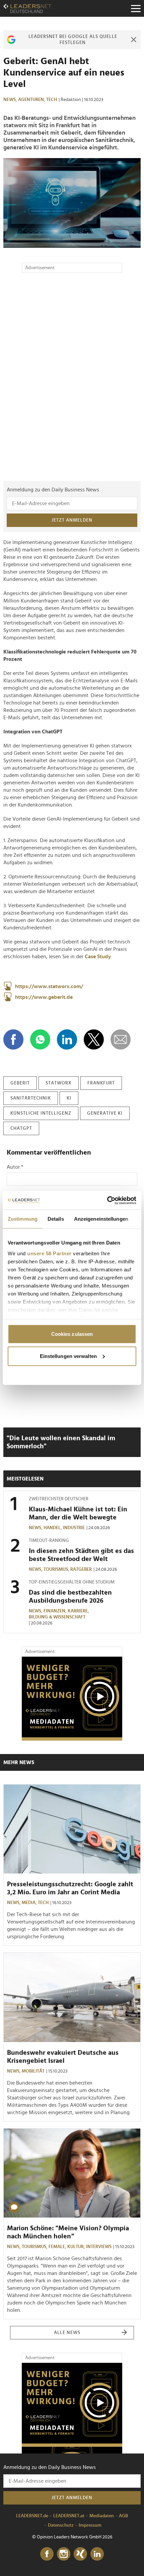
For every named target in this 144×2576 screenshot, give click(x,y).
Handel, (53, 1528)
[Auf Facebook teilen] (13, 1039)
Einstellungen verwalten (68, 1356)
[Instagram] (64, 2554)
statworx (59, 1083)
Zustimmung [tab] (23, 1219)
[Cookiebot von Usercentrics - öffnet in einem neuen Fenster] (107, 1200)
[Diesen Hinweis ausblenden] (134, 40)
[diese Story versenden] (121, 1039)
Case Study (98, 957)
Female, (58, 2247)
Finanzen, (56, 1611)
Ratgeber (81, 1569)
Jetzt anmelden (72, 520)
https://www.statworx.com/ (49, 986)
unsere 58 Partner (49, 1253)
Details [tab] (56, 1219)
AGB (123, 2516)
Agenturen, (32, 100)
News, (11, 100)
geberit (20, 1083)
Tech (52, 100)
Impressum (90, 2525)
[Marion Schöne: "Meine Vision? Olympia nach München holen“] (72, 2173)
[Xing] (80, 2554)
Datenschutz (61, 2525)
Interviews (99, 2247)
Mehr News (19, 1762)
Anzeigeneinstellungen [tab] (101, 1219)
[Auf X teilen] (94, 1039)
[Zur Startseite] (27, 8)
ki (69, 1098)
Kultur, (77, 2247)
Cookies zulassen (72, 1334)
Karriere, (79, 1611)
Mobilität (33, 2071)
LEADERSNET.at (69, 2516)
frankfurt (101, 1083)
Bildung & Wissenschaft (57, 1617)
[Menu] (136, 8)
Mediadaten (102, 2516)
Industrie (74, 1528)
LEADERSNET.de (32, 2516)
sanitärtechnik (31, 1098)
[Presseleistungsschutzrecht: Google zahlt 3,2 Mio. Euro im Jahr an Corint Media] (72, 1829)
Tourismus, (57, 1569)
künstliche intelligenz (41, 1113)
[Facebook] (47, 2554)
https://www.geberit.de (44, 997)
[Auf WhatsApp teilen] (40, 1039)
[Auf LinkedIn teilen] (67, 1039)
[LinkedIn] (97, 2554)
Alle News (67, 2333)
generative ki (105, 1113)
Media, (30, 1903)
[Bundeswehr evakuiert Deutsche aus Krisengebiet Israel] (72, 1997)
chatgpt (21, 1128)
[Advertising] (72, 1699)
